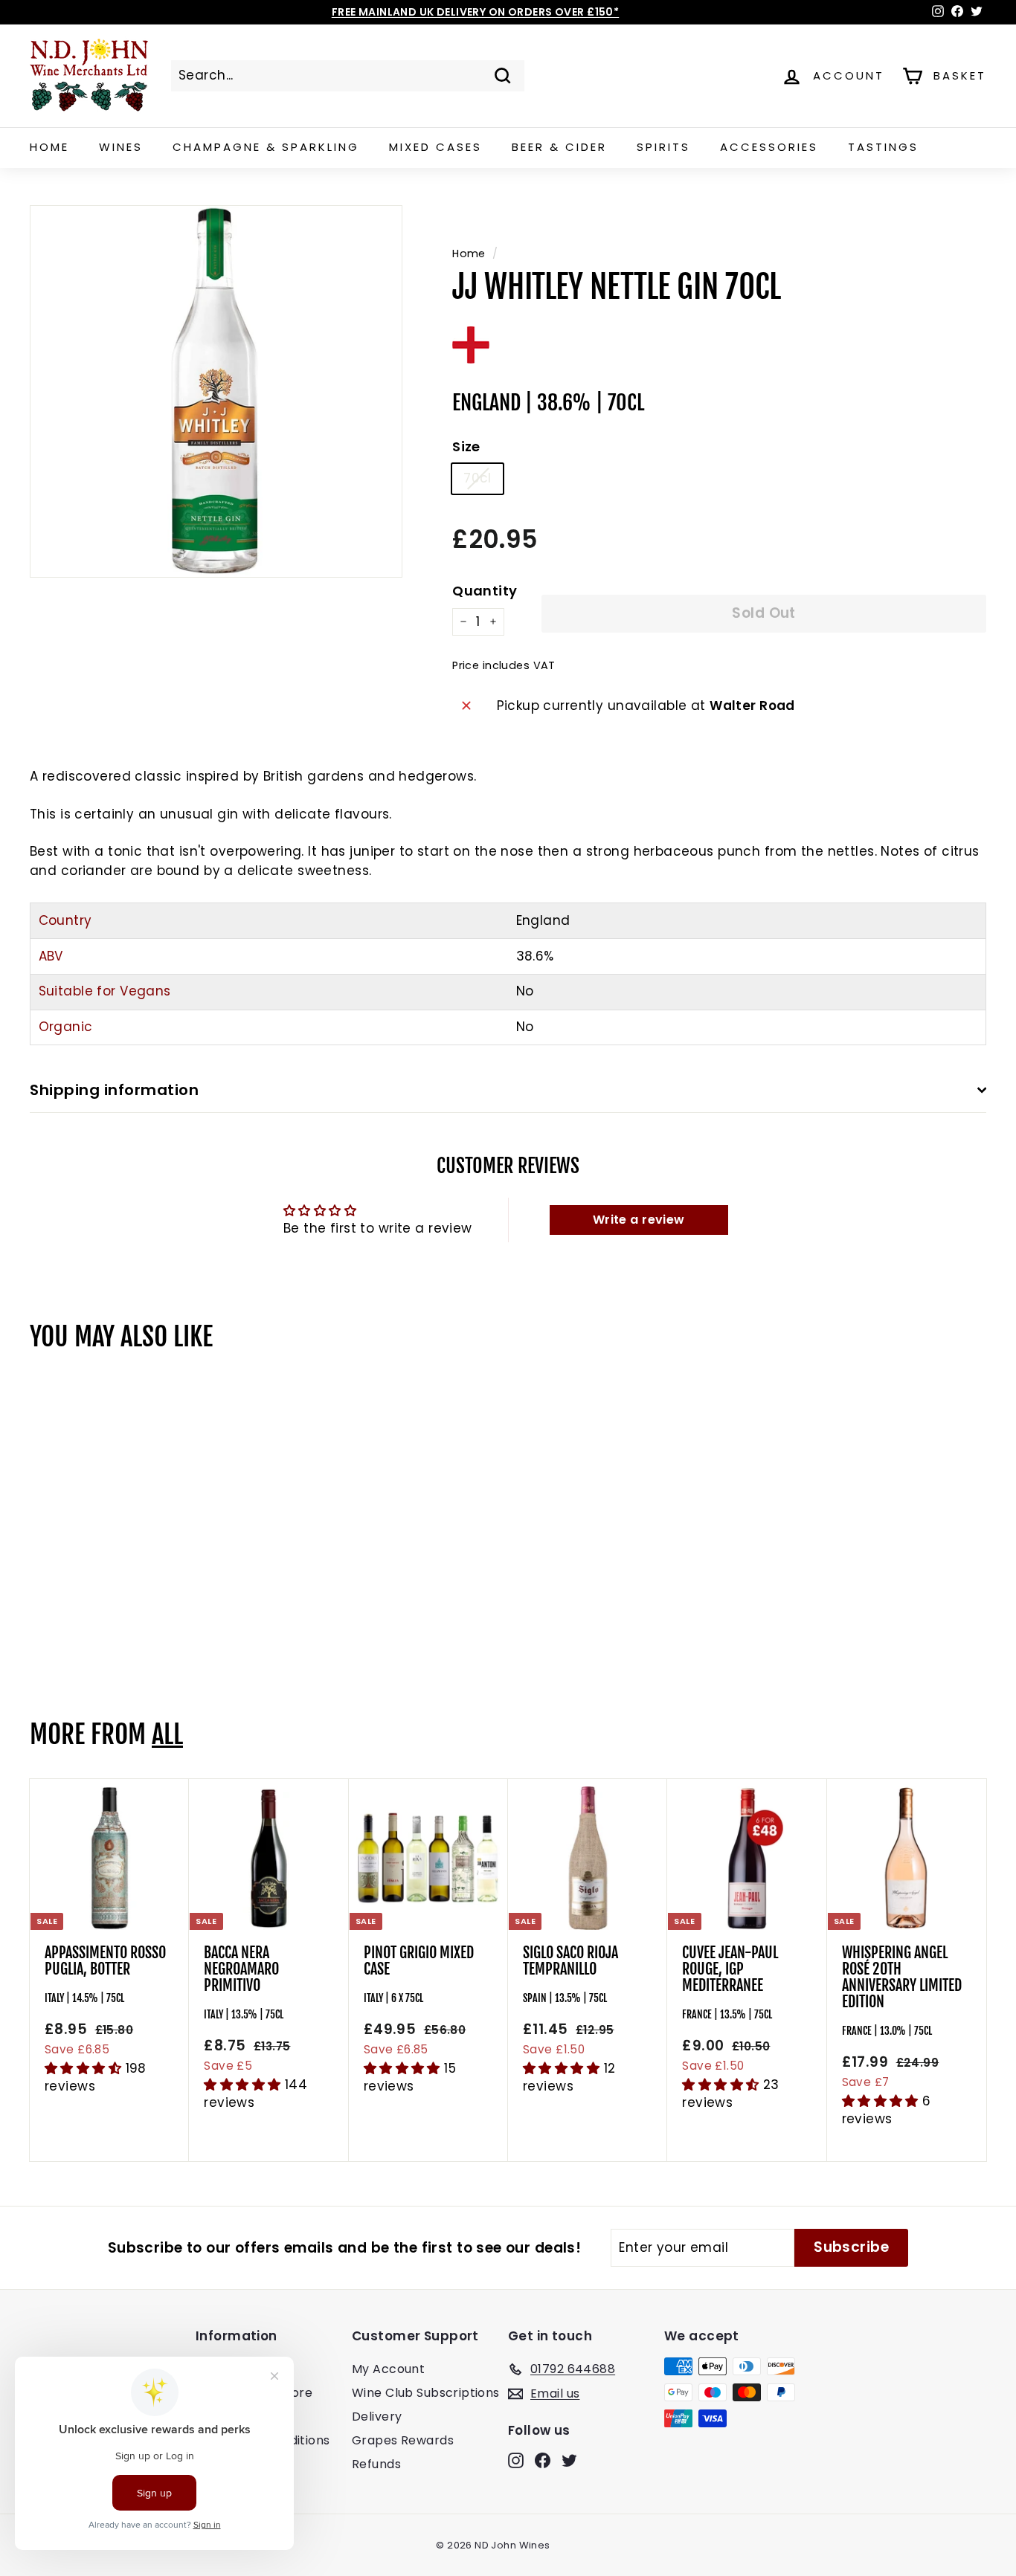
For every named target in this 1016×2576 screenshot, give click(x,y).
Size (466, 446)
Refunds (376, 2464)
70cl (478, 478)
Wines (121, 147)
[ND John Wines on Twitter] (569, 2460)
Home (49, 147)
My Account (388, 2369)
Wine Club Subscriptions (426, 2393)
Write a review (639, 1220)
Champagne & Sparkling (266, 147)
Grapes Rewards (403, 2440)
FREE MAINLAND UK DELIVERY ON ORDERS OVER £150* (476, 12)
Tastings (883, 147)
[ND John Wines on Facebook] (543, 2460)
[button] (85, 2068)
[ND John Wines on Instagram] (516, 2460)
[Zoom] (216, 391)
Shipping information (114, 1090)
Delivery (377, 2417)
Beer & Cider (559, 147)
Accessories (769, 147)
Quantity (485, 591)
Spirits (663, 147)
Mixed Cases (435, 147)
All (167, 1734)
